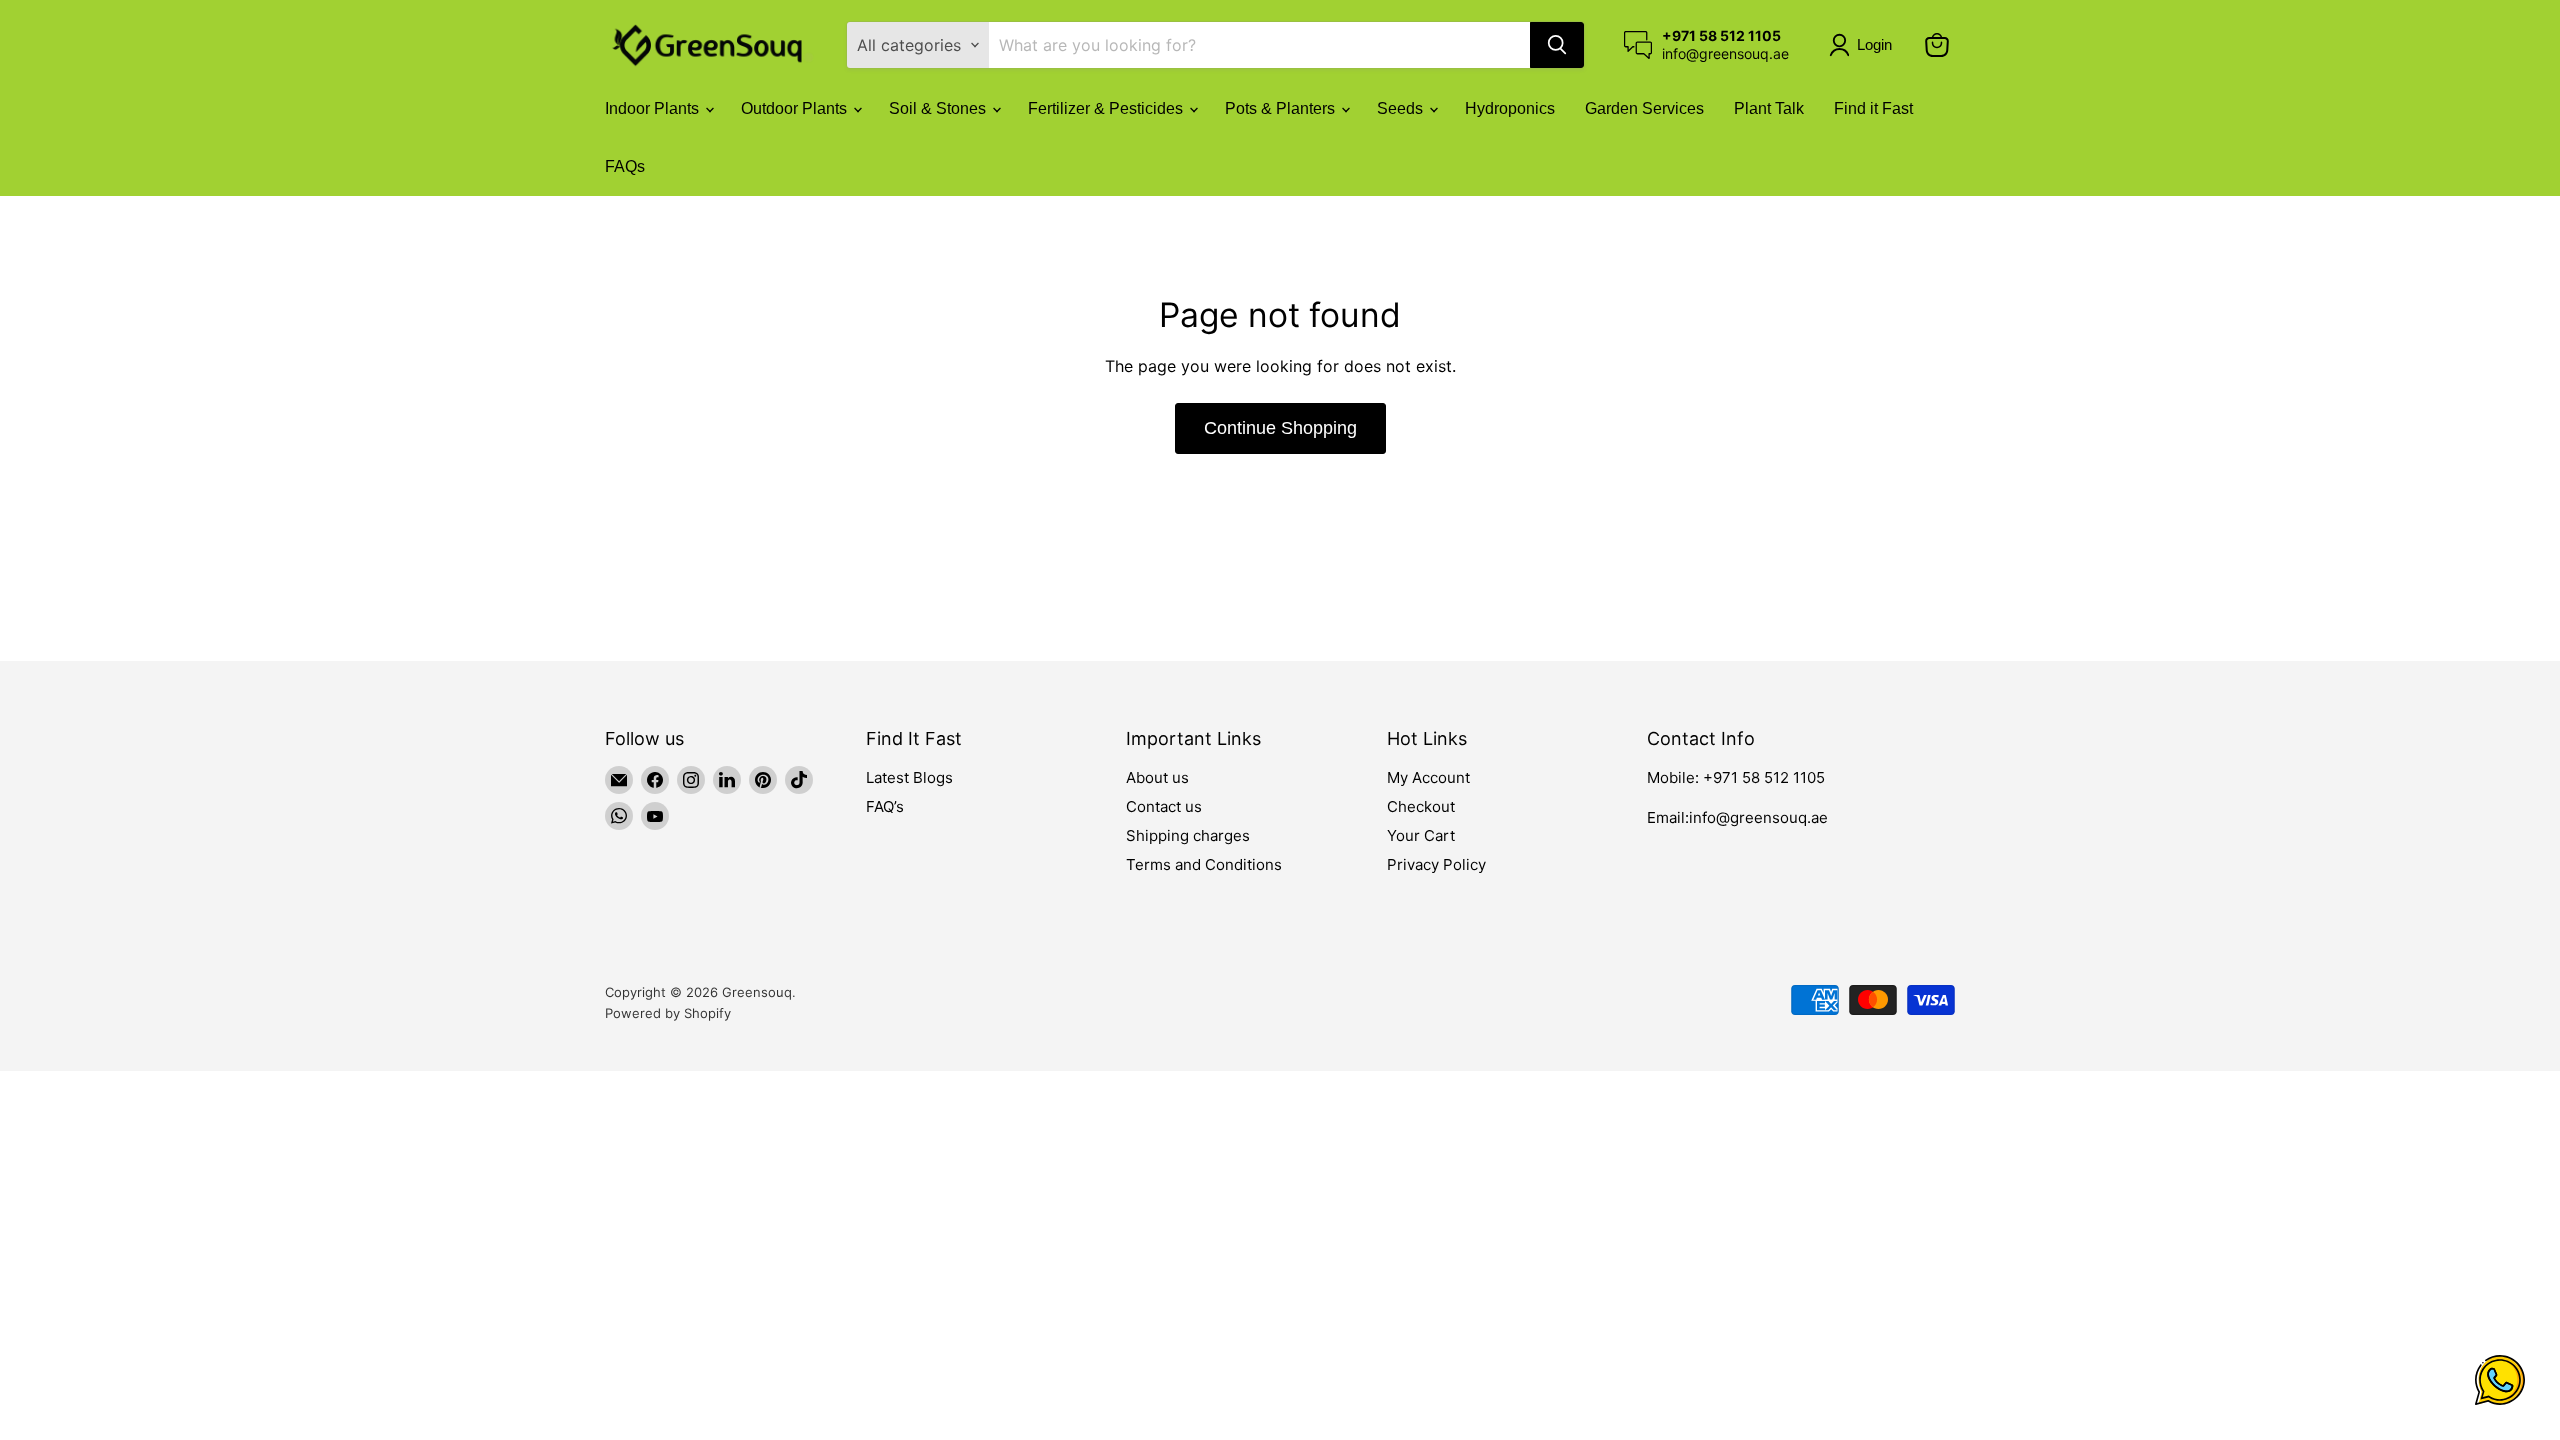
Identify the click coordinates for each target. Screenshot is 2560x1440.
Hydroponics (1510, 108)
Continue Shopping (1280, 428)
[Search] (1557, 45)
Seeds (1402, 108)
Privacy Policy (1436, 864)
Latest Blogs (909, 777)
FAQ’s (885, 806)
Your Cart (1421, 835)
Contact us (1164, 806)
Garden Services (1644, 108)
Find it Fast (1873, 108)
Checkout (1421, 806)
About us (1157, 777)
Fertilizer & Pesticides (1107, 108)
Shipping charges (1188, 835)
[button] (1864, 45)
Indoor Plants (654, 108)
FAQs (625, 166)
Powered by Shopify (668, 1013)
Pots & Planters (1282, 108)
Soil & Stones (939, 108)
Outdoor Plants (796, 108)
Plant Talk (1769, 108)
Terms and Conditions (1204, 864)
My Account (1428, 777)
